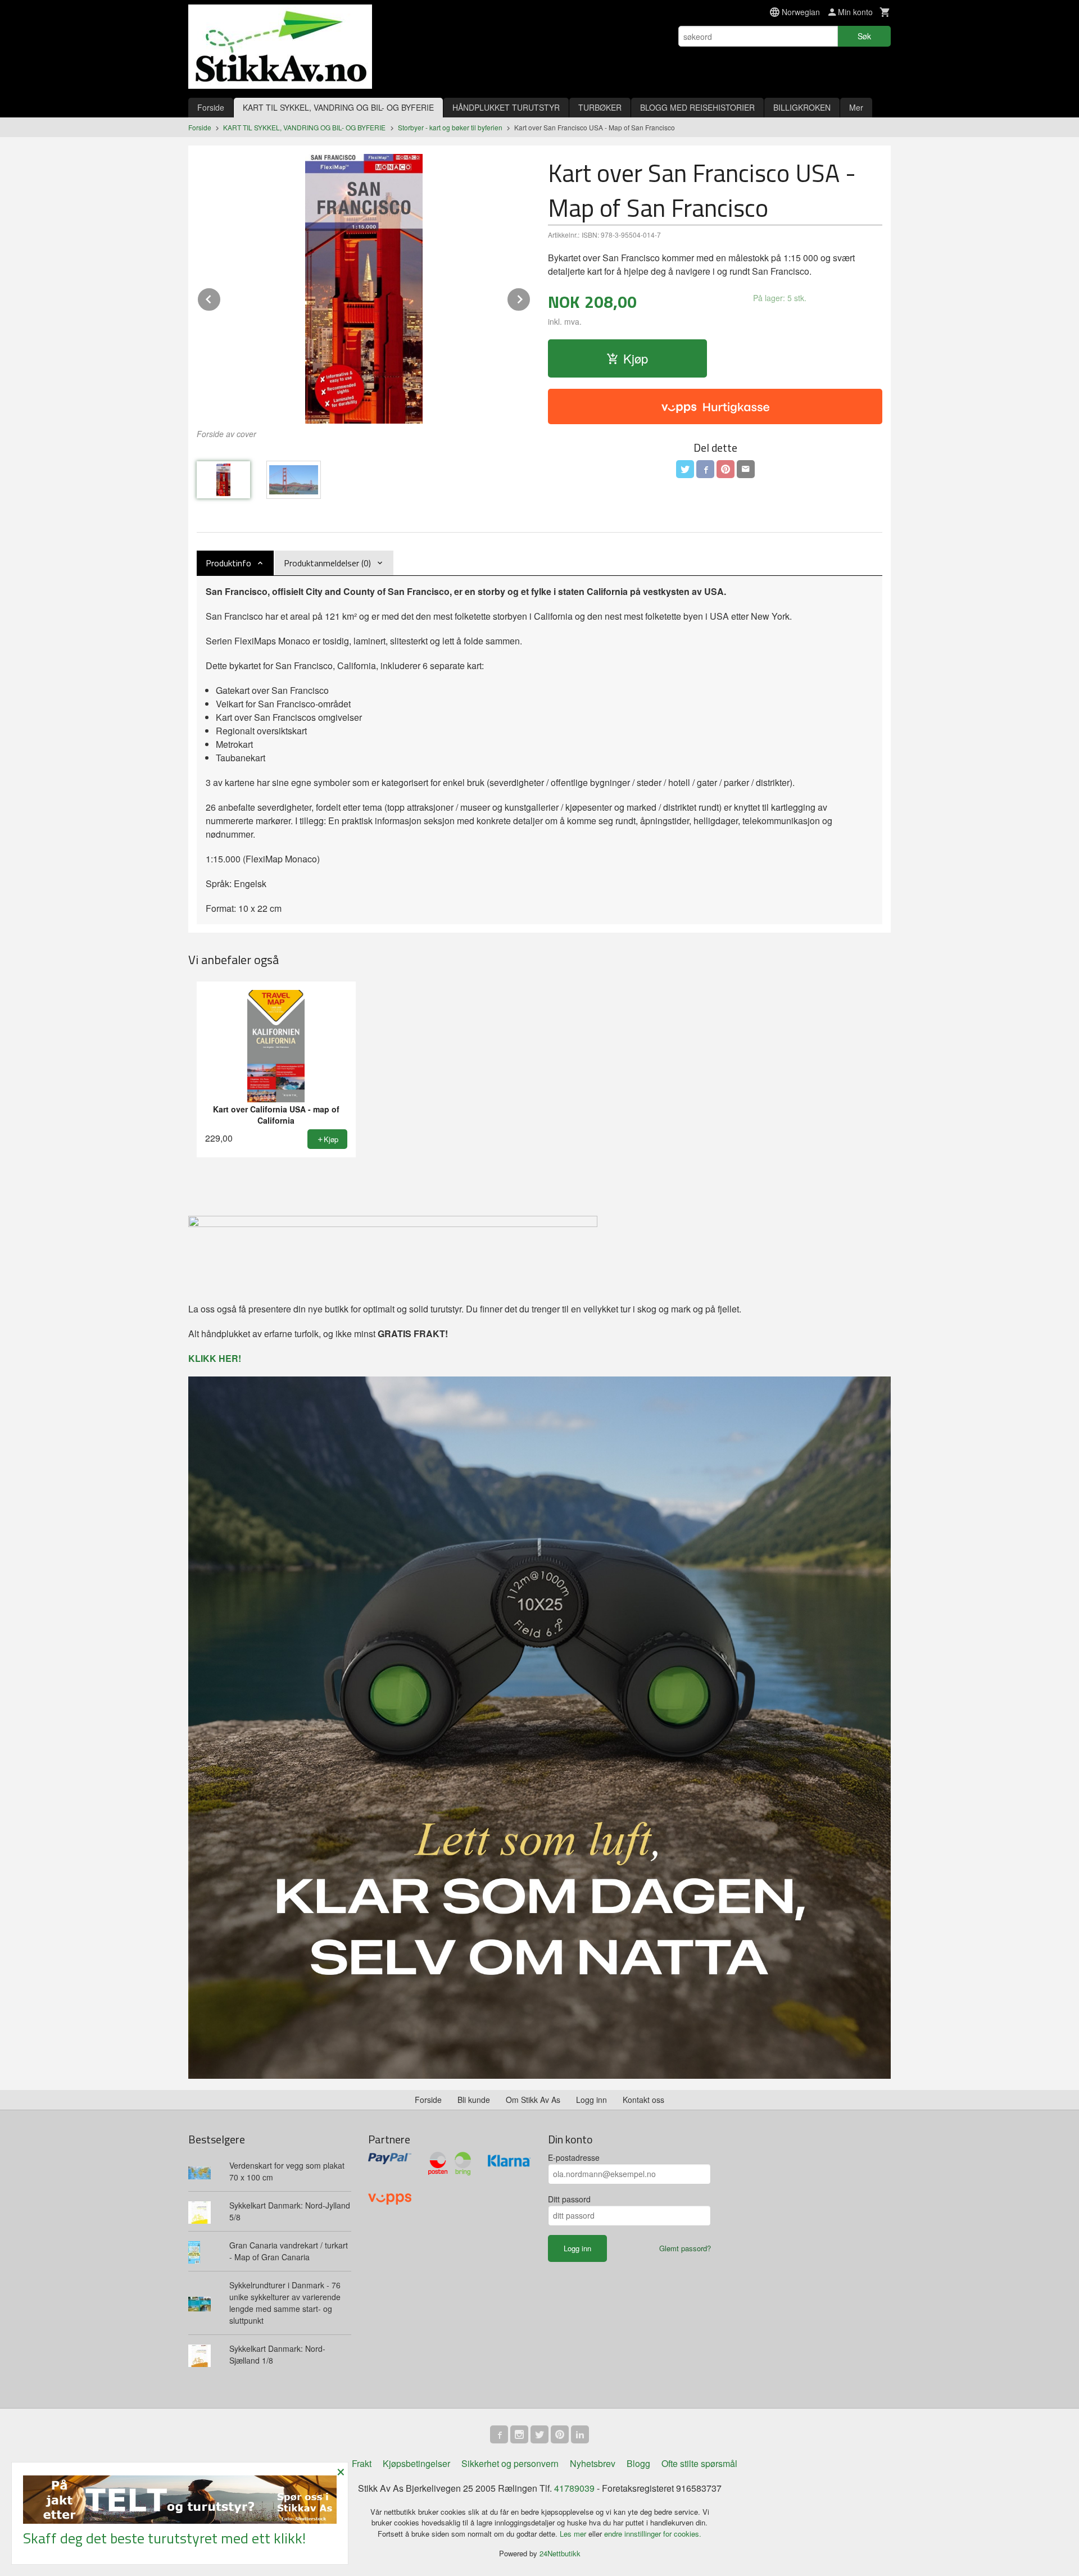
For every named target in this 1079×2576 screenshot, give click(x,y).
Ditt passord (569, 2199)
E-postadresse (574, 2157)
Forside (211, 107)
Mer (856, 107)
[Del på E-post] (746, 469)
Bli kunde (474, 2100)
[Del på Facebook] (705, 469)
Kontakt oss (643, 2100)
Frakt (362, 2463)
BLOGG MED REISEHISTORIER (697, 107)
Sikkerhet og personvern (510, 2463)
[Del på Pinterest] (726, 469)
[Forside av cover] (364, 289)
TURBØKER (600, 107)
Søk (864, 36)
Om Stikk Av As (533, 2100)
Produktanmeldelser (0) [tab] (327, 563)
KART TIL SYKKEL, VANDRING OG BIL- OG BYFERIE (338, 107)
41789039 (574, 2488)
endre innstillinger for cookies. (653, 2534)
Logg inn (591, 2100)
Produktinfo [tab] (228, 563)
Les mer (574, 2534)
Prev (221, 297)
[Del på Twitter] (685, 469)
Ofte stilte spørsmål (699, 2463)
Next (531, 297)
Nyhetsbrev (593, 2463)
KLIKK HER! (215, 1358)
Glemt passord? (685, 2248)
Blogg (638, 2463)
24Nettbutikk (560, 2553)
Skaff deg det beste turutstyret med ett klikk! (164, 2538)
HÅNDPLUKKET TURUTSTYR (506, 107)
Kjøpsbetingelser (416, 2463)
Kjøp (636, 358)
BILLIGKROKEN (802, 107)
